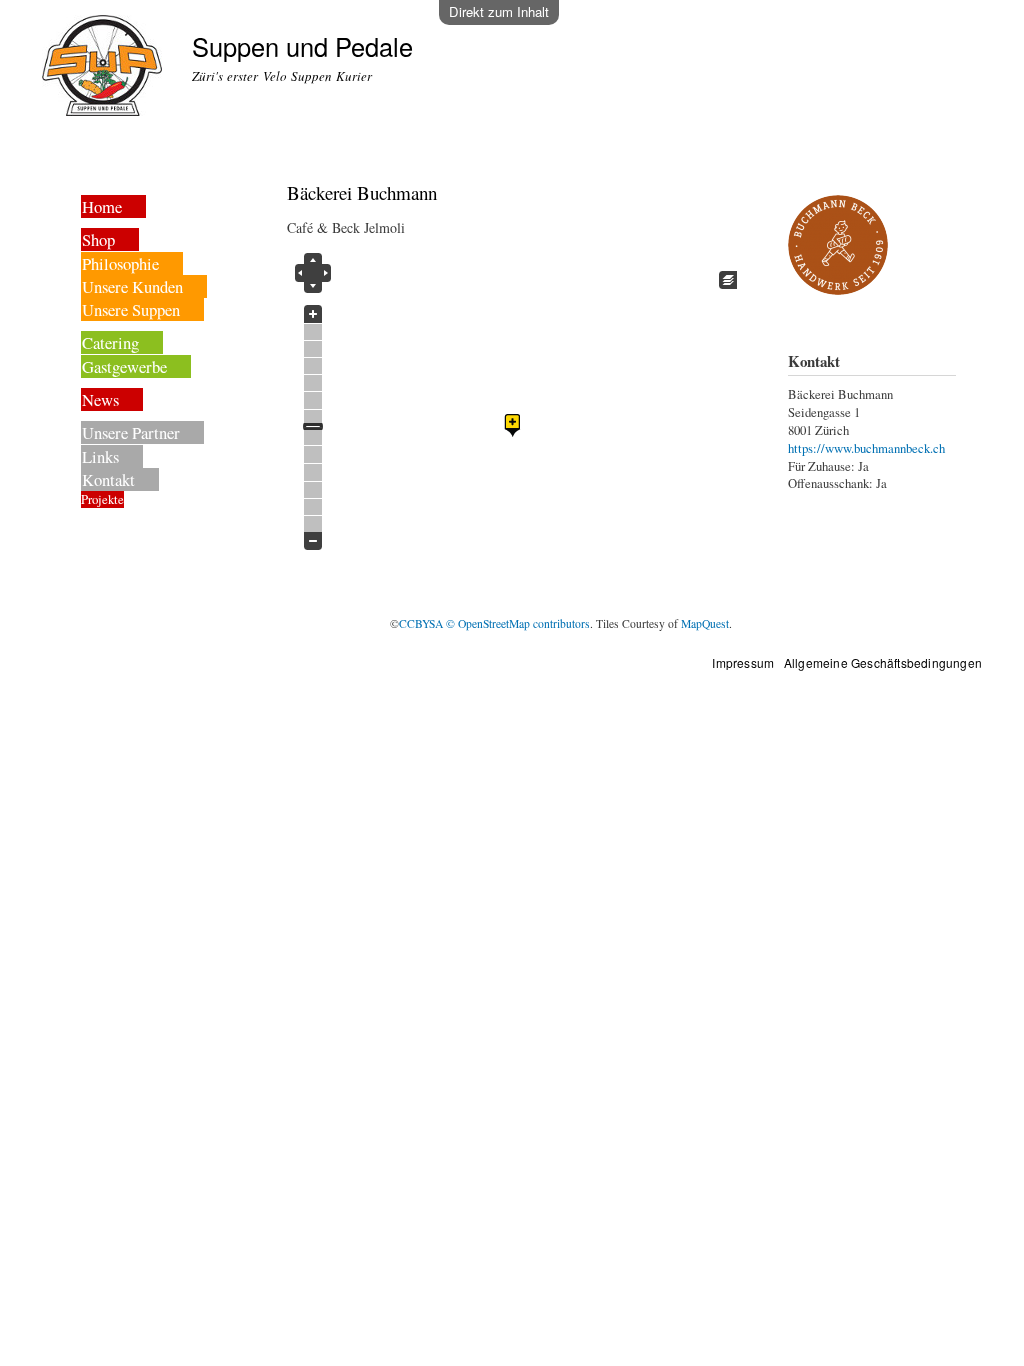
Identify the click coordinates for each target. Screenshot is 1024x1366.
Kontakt (108, 479)
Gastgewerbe (124, 366)
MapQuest (705, 623)
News (100, 399)
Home (102, 206)
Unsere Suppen (131, 309)
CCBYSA (421, 623)
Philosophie (120, 263)
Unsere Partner (131, 432)
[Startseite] (104, 68)
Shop (98, 239)
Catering (110, 342)
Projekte (102, 499)
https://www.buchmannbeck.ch (866, 448)
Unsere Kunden (132, 286)
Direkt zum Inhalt (499, 11)
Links (100, 456)
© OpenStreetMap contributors (518, 623)
